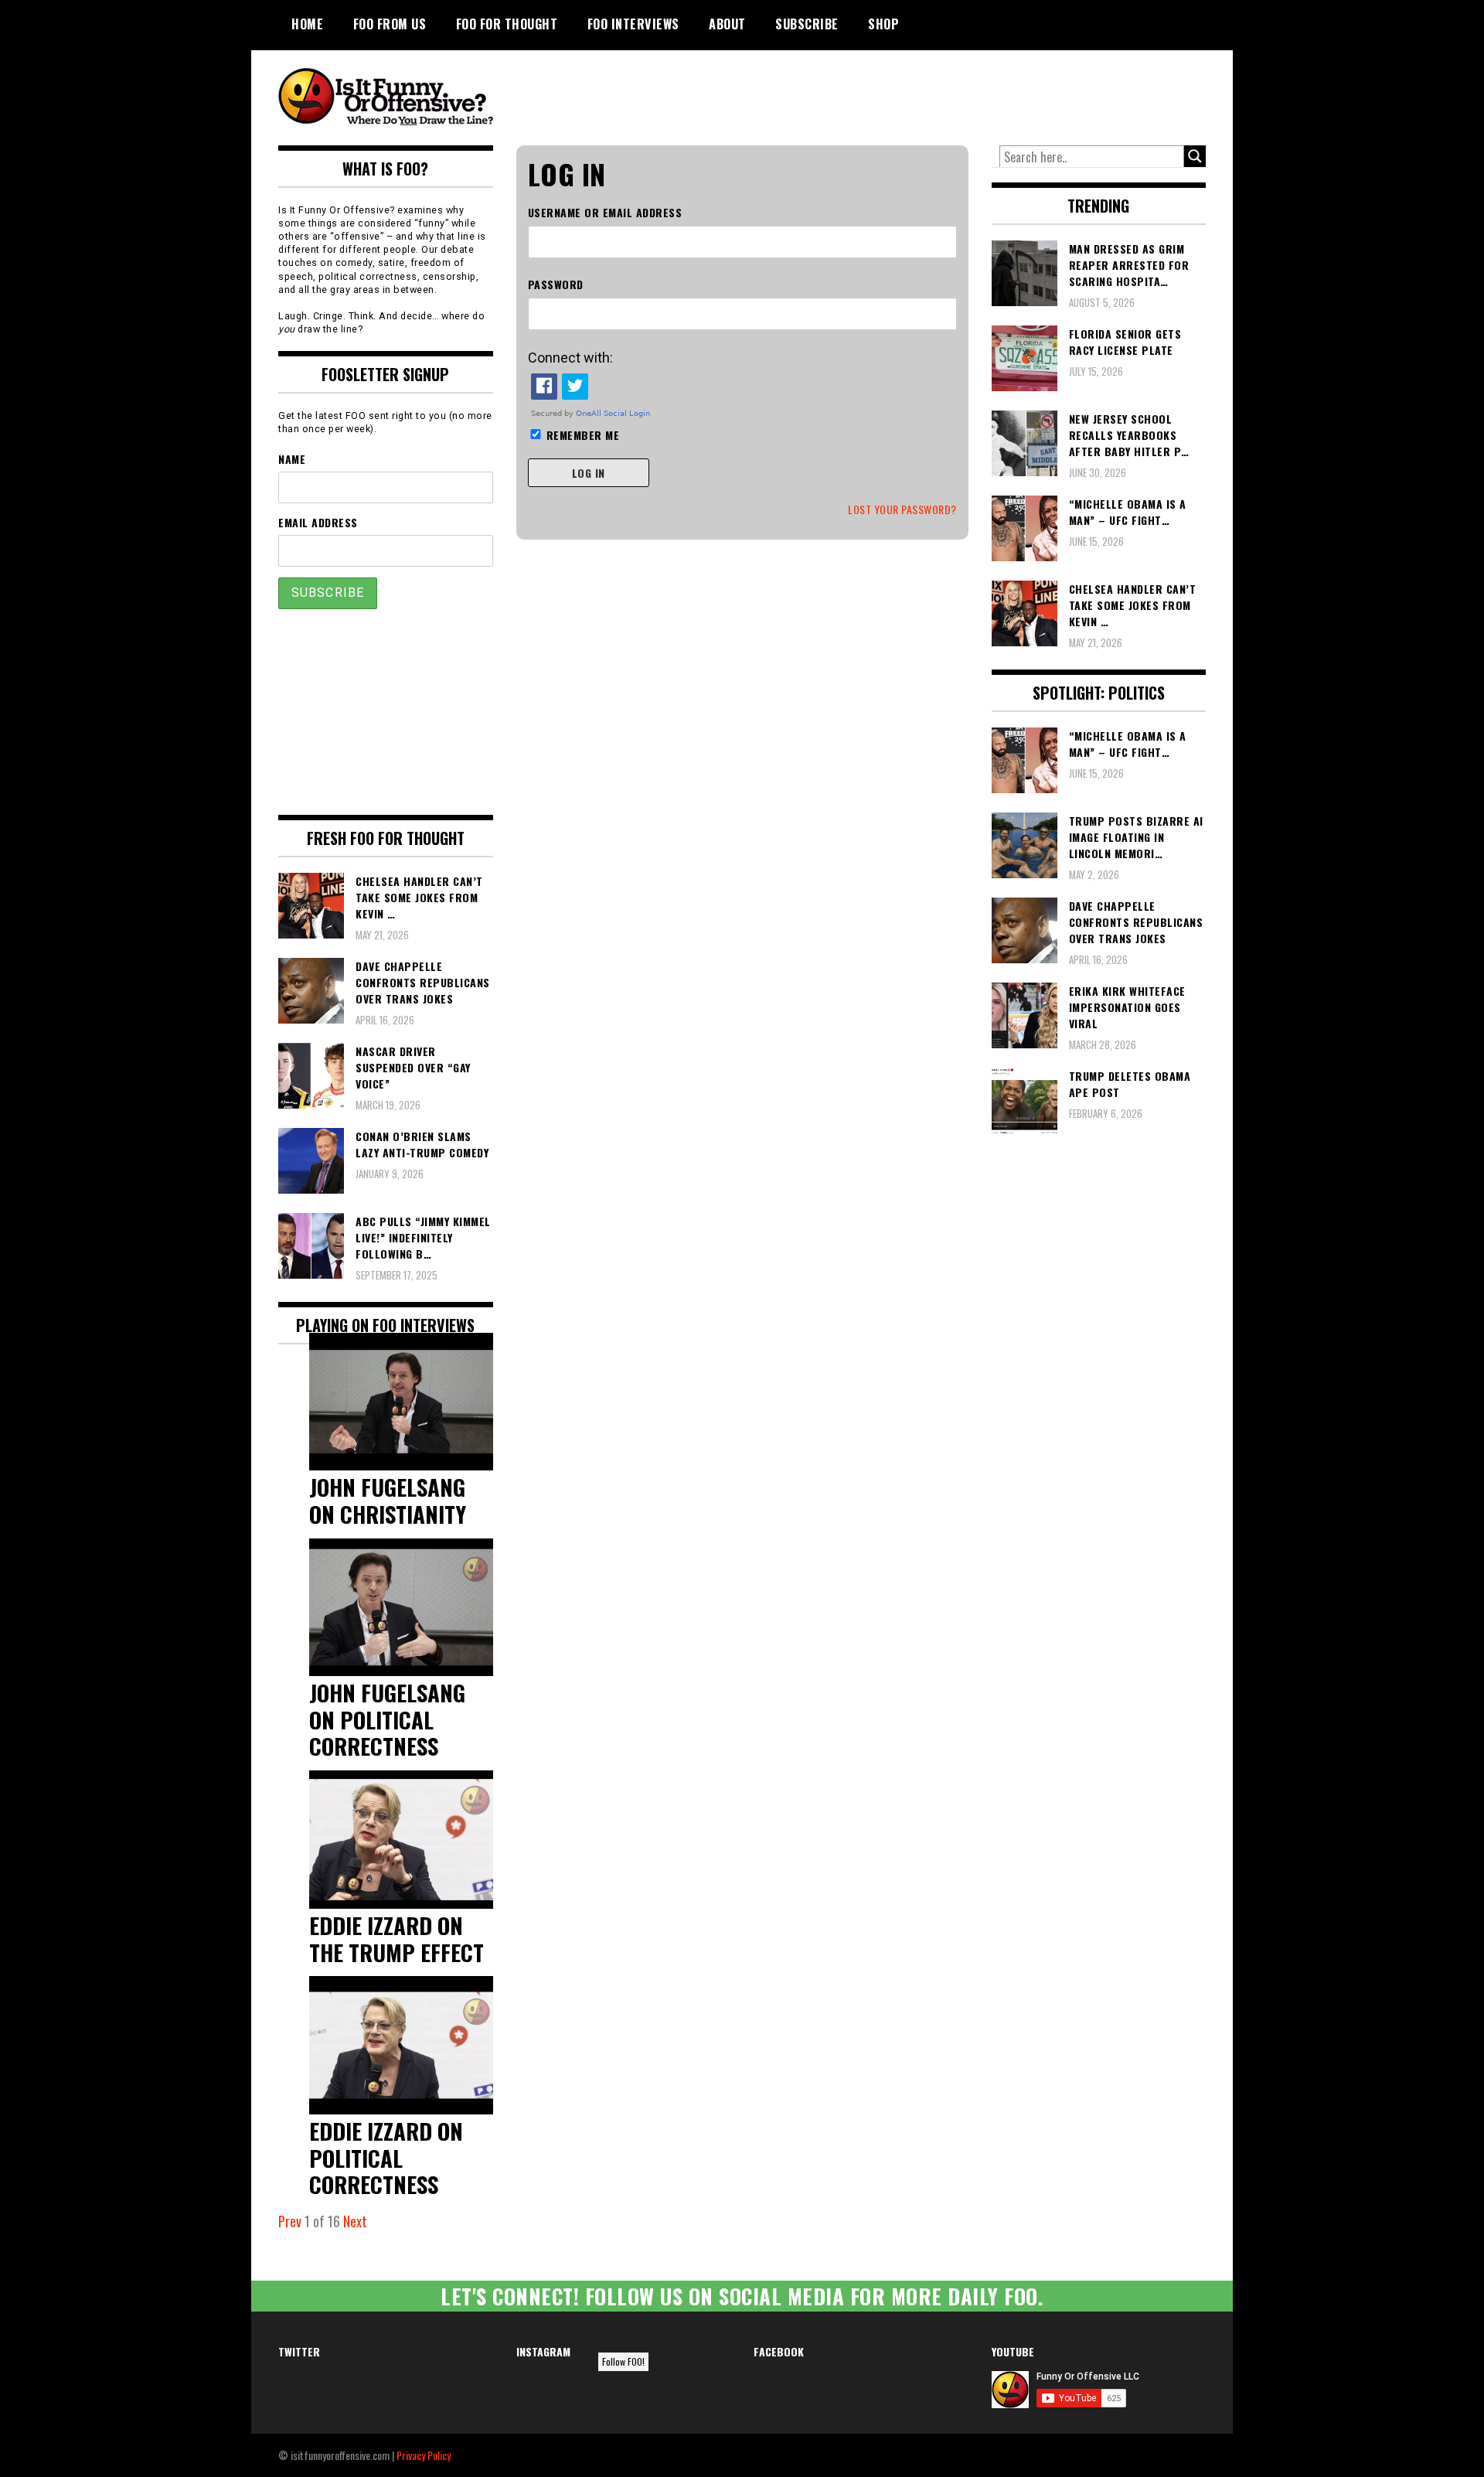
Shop (883, 24)
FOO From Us (390, 24)
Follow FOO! (623, 2361)
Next (355, 2221)
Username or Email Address (605, 212)
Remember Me (583, 435)
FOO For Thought (507, 24)
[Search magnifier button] (1195, 156)
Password (556, 284)
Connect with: (570, 358)
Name (292, 459)
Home (307, 24)
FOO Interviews (633, 24)
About (727, 24)
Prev (290, 2221)
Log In (589, 473)
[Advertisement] (917, 93)
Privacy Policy (424, 2455)
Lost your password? (902, 509)
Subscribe (807, 24)
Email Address (318, 522)
